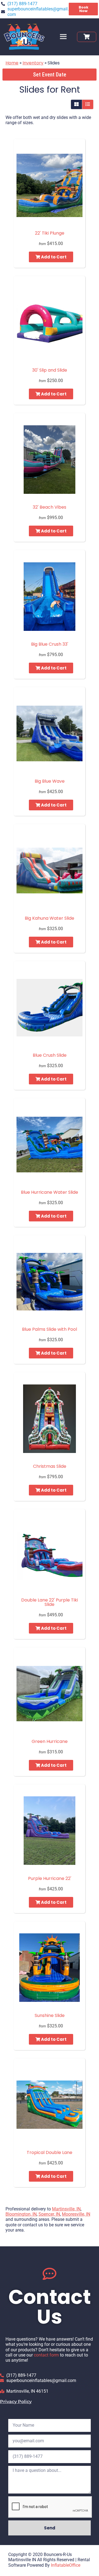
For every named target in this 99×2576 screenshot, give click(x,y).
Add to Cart (53, 257)
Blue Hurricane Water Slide (50, 1192)
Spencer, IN (49, 2214)
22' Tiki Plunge (50, 233)
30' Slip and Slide (50, 370)
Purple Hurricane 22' (50, 1878)
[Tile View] (77, 104)
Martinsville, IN (66, 2209)
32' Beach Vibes (50, 507)
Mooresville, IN (76, 2214)
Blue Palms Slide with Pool (50, 1329)
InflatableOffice (66, 2565)
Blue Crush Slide (50, 1055)
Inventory (33, 63)
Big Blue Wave (50, 781)
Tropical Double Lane (50, 2152)
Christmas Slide (50, 1466)
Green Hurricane (50, 1741)
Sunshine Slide (50, 2015)
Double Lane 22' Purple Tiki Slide (50, 1602)
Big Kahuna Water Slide (50, 918)
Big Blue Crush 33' (50, 644)
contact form (46, 2355)
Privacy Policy (16, 2402)
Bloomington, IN (21, 2214)
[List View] (88, 104)
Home (12, 63)
